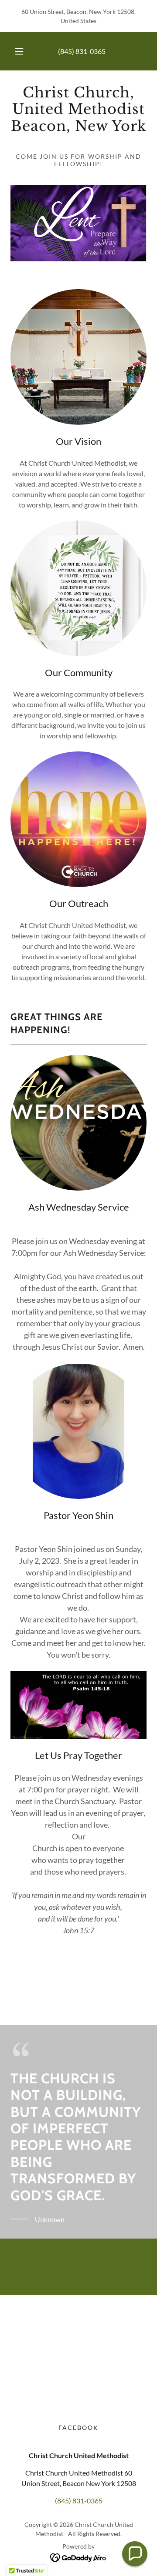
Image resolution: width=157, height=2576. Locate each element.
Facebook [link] (78, 2428)
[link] (78, 113)
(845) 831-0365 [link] (82, 51)
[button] (19, 51)
